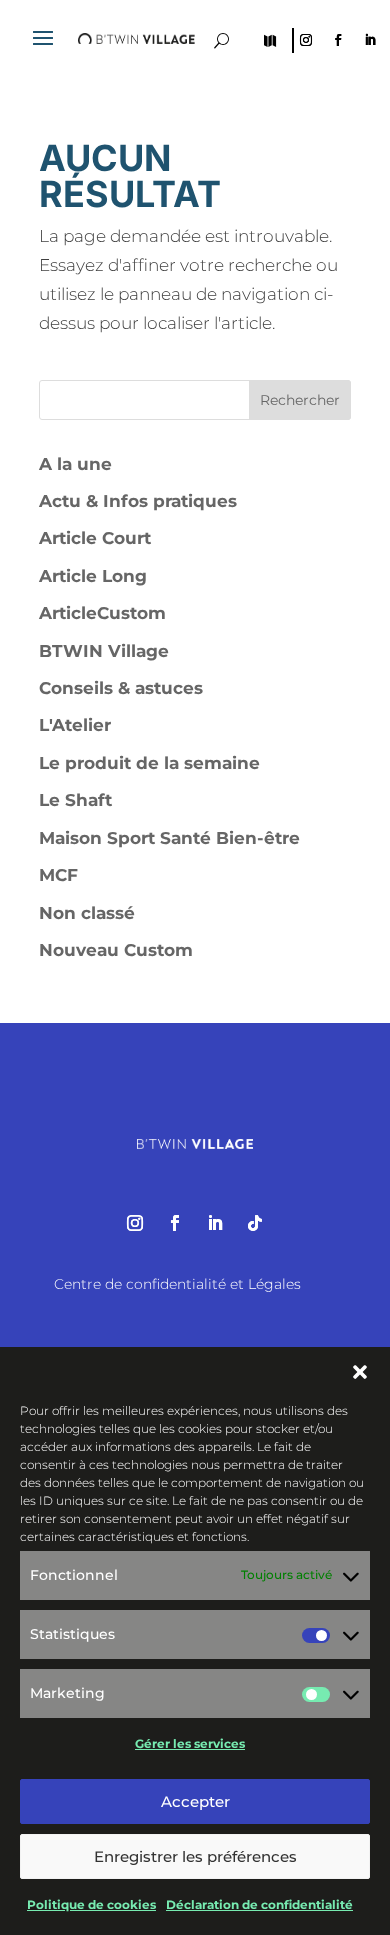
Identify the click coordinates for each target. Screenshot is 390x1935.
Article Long (93, 576)
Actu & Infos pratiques (138, 501)
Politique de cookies (91, 1904)
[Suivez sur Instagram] (306, 40)
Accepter (195, 1801)
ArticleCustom (102, 613)
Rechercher (300, 400)
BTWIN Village (104, 651)
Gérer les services (190, 1743)
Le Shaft (75, 800)
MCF (58, 875)
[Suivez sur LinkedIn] (370, 40)
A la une (75, 464)
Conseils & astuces (121, 688)
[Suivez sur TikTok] (255, 1223)
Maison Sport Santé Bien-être (169, 838)
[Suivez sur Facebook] (338, 40)
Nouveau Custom (116, 950)
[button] (360, 1372)
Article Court (95, 538)
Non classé (87, 913)
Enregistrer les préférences (195, 1856)
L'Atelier (75, 725)
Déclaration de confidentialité (259, 1904)
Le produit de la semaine (149, 763)
